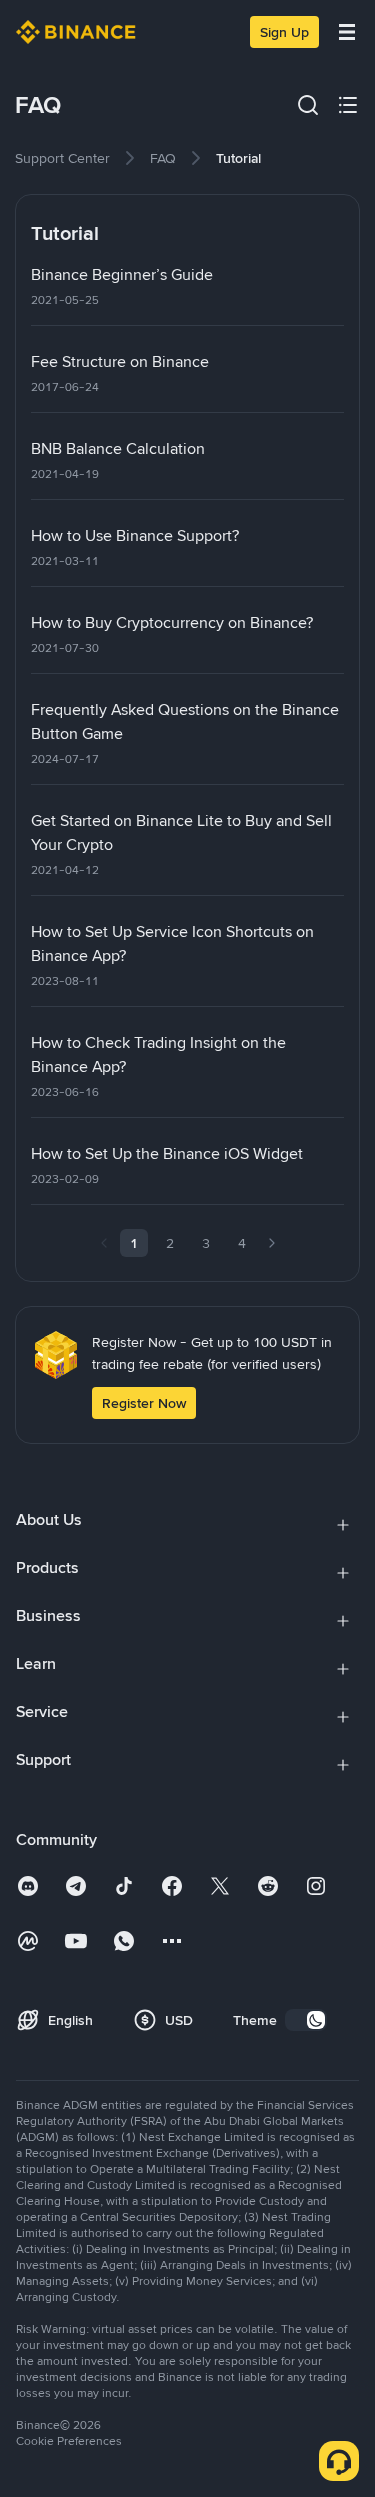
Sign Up (284, 32)
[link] (62, 158)
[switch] (306, 2020)
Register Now (144, 1403)
